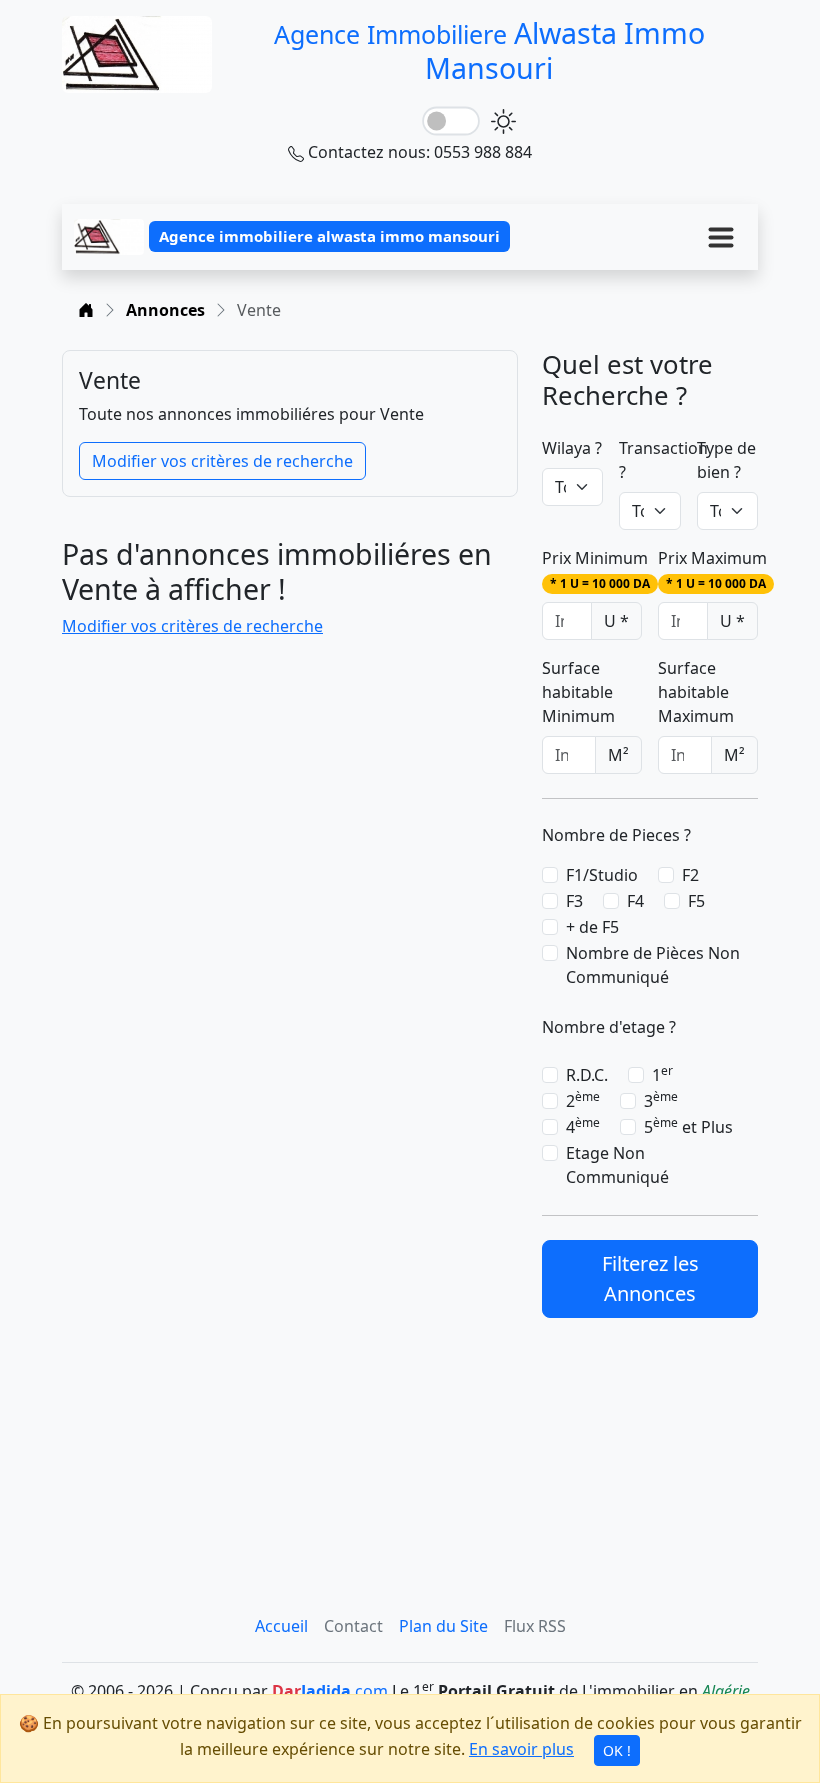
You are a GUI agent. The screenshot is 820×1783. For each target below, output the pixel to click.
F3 (574, 901)
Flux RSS (535, 1626)
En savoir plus (521, 1749)
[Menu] (721, 237)
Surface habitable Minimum (578, 692)
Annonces (165, 310)
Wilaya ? (572, 448)
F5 (696, 901)
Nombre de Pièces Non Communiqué (653, 965)
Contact (353, 1626)
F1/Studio (602, 875)
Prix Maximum (712, 569)
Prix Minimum (596, 569)
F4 (635, 901)
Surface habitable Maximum (696, 692)
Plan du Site (443, 1626)
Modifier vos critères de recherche (222, 461)
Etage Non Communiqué (617, 1165)
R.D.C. (587, 1075)
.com (330, 1691)
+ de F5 (592, 927)
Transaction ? (663, 460)
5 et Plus (688, 1126)
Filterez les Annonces (650, 1278)
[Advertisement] (650, 1442)
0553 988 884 (483, 152)
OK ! (617, 1750)
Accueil (281, 1626)
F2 (690, 875)
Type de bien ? (726, 460)
